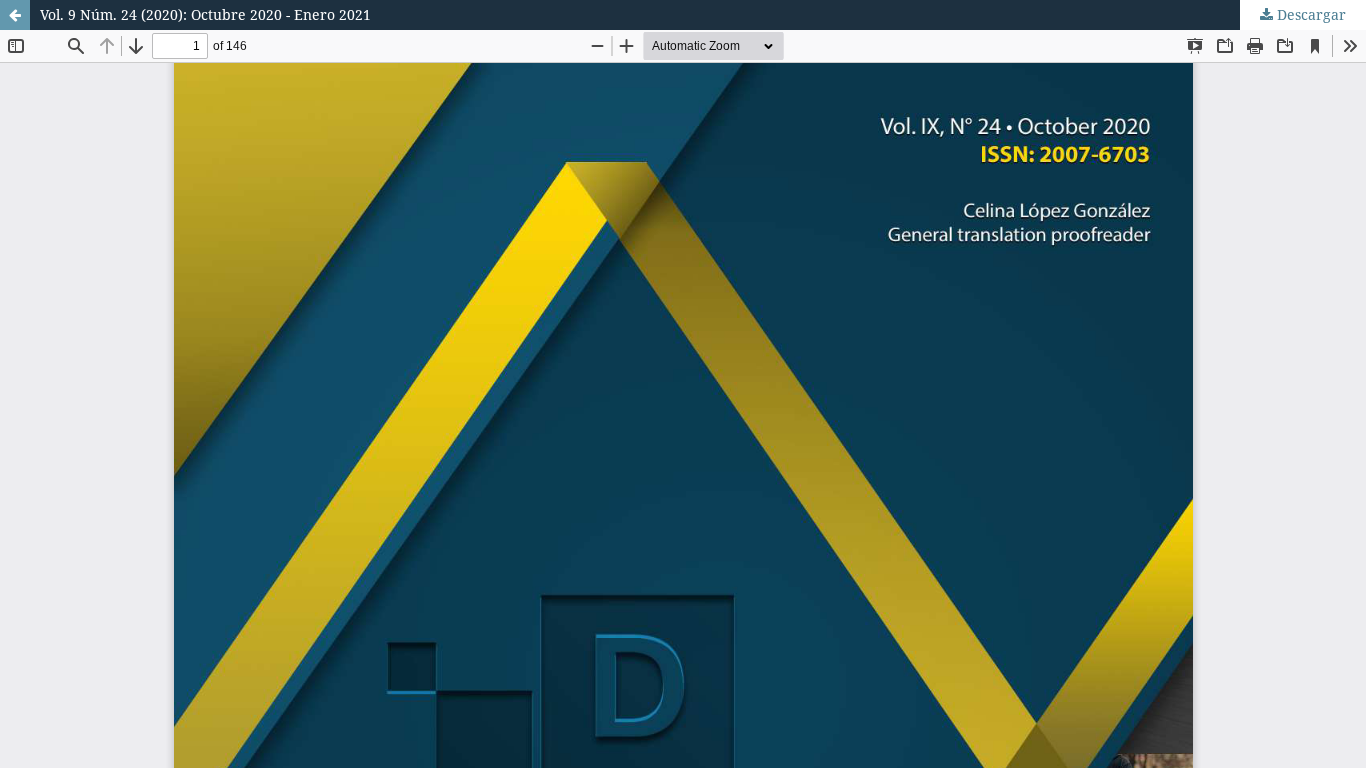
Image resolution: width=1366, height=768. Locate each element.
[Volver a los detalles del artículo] (15, 15)
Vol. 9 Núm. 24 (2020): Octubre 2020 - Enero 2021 (205, 14)
